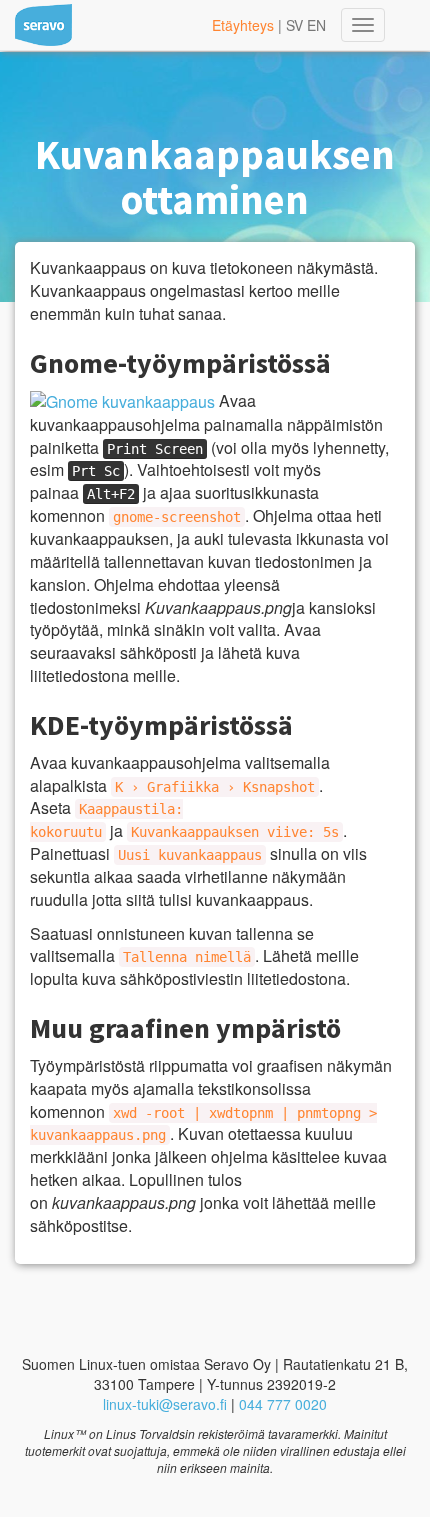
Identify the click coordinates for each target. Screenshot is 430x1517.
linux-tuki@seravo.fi (165, 1404)
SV (294, 25)
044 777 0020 (283, 1404)
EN (316, 25)
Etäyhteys (243, 25)
